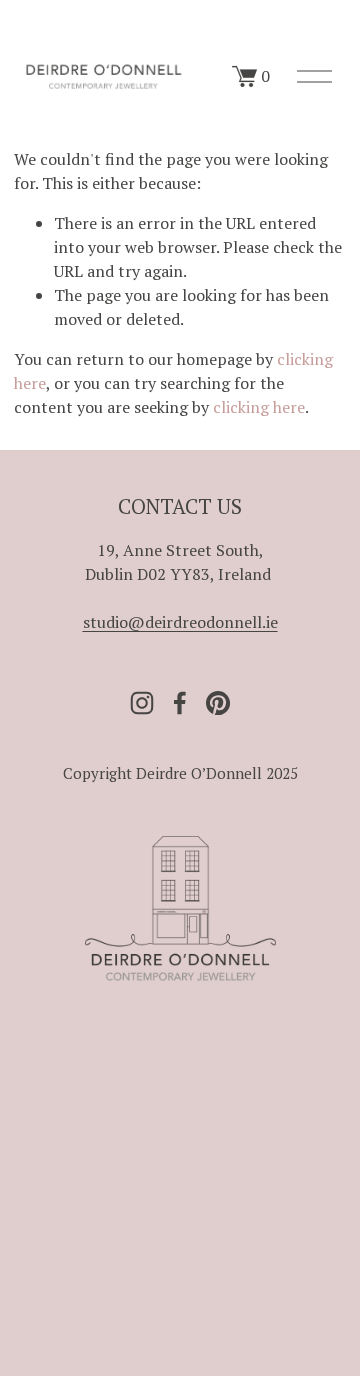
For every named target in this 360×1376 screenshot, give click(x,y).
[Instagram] (142, 703)
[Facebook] (180, 703)
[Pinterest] (218, 703)
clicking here (259, 407)
